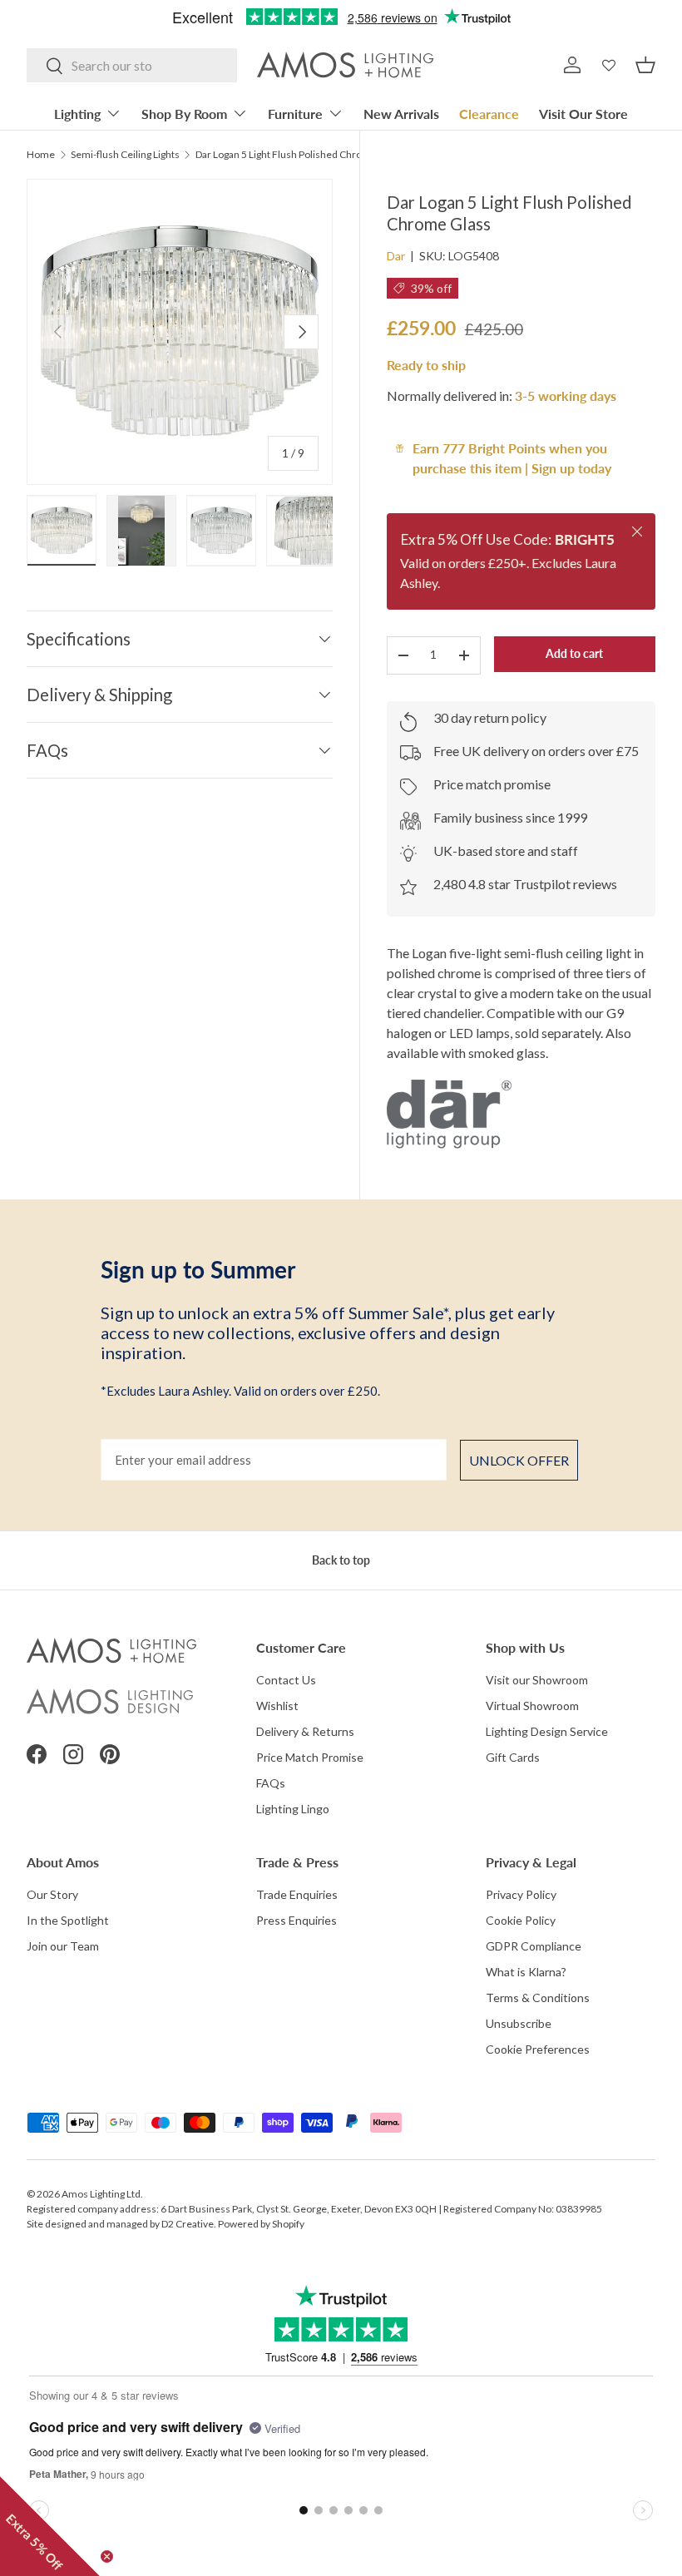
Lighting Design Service (547, 1731)
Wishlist (277, 1706)
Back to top (341, 1560)
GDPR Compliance (534, 1946)
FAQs (271, 1783)
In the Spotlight (68, 1920)
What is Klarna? (526, 1972)
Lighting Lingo (293, 1809)
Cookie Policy (521, 1920)
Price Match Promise (310, 1757)
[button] (645, 65)
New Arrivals (401, 114)
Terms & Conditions (538, 1998)
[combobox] (132, 65)
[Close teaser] (107, 2556)
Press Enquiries (297, 1920)
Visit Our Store (583, 114)
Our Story (52, 1894)
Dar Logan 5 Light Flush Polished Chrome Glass (295, 155)
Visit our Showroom (537, 1680)
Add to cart (574, 653)
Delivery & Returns (305, 1731)
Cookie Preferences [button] (538, 2049)
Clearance (489, 114)
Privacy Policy (521, 1894)
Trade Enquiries (297, 1894)
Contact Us (286, 1680)
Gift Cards (513, 1757)
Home (41, 155)
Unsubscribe (519, 2023)
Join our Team (63, 1946)
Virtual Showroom (532, 1706)
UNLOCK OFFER (519, 1460)
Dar (396, 256)
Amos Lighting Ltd (101, 2194)
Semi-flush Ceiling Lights (125, 155)
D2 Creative (188, 2224)
